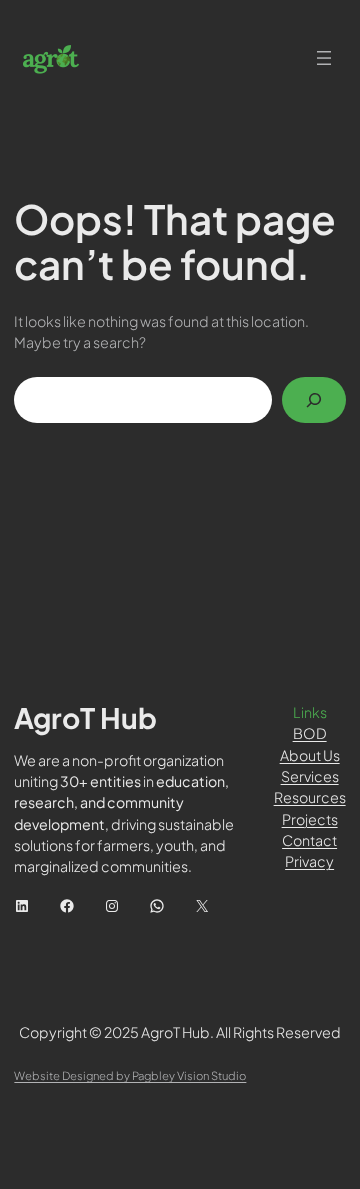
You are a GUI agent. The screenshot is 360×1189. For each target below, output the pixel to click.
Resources (310, 797)
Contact (309, 840)
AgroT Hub (85, 717)
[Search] (314, 400)
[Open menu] (324, 58)
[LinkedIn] (22, 906)
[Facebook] (67, 906)
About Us (310, 755)
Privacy (309, 861)
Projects (310, 819)
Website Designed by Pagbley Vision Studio (130, 1075)
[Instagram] (112, 906)
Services (310, 776)
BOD (310, 733)
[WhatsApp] (157, 906)
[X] (202, 906)
